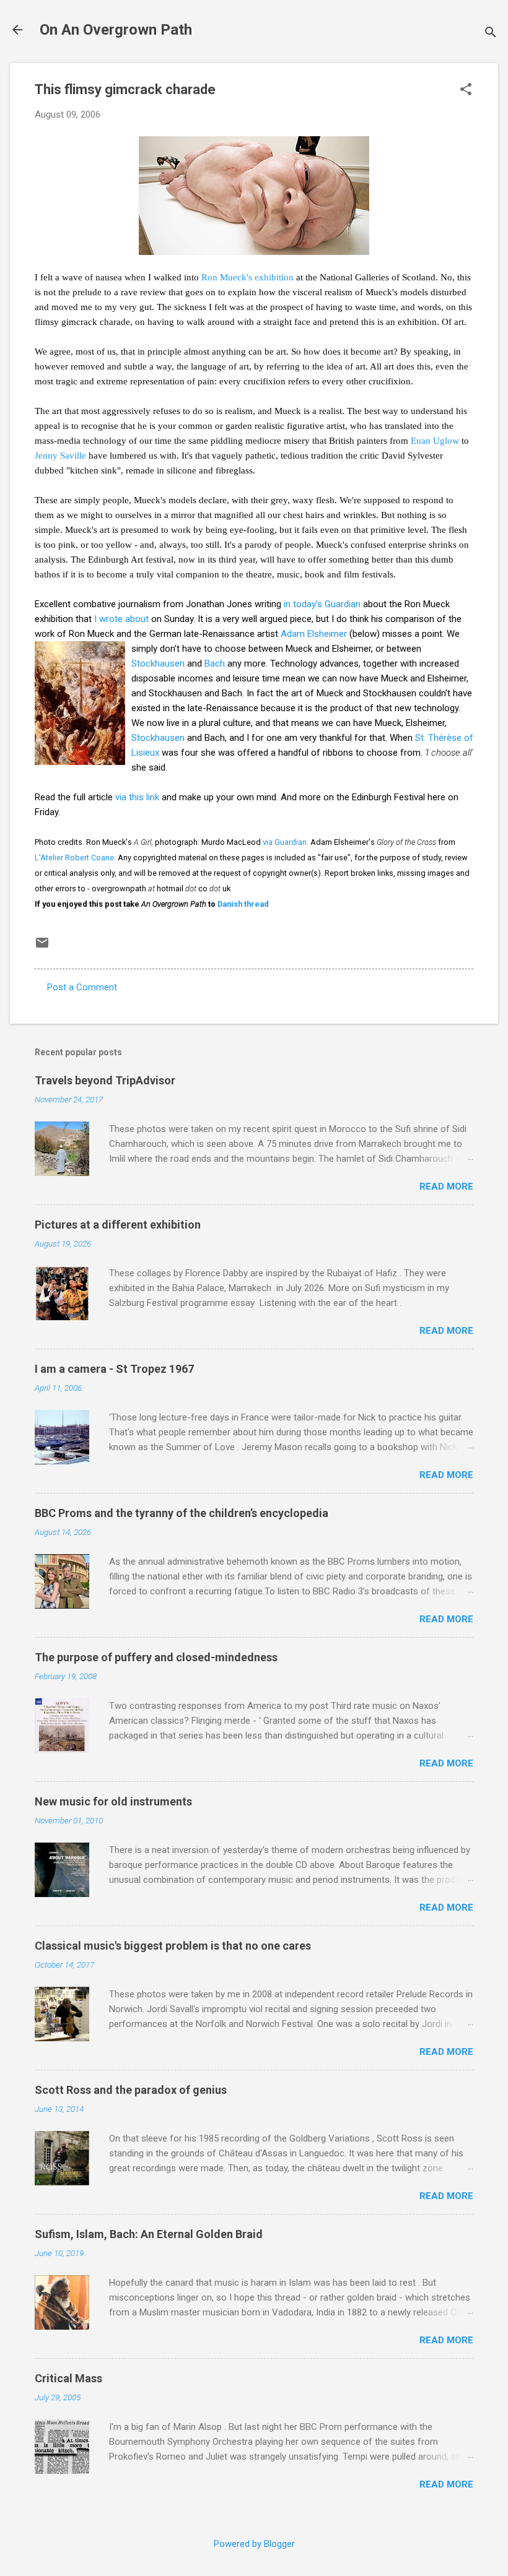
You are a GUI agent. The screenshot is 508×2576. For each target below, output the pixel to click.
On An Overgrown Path (116, 30)
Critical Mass (68, 2378)
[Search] (491, 34)
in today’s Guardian (322, 604)
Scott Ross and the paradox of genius (131, 2090)
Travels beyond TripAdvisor (105, 1080)
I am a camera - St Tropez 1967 (114, 1369)
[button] (466, 90)
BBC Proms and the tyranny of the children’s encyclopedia (182, 1513)
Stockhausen (158, 663)
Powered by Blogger (254, 2544)
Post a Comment (82, 987)
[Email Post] (42, 947)
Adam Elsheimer (314, 634)
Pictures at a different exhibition (118, 1225)
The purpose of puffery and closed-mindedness (156, 1657)
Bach (215, 663)
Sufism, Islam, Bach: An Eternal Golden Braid (149, 2234)
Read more (446, 1186)
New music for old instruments (113, 1801)
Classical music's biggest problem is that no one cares (173, 1946)
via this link (137, 797)
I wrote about (121, 619)
